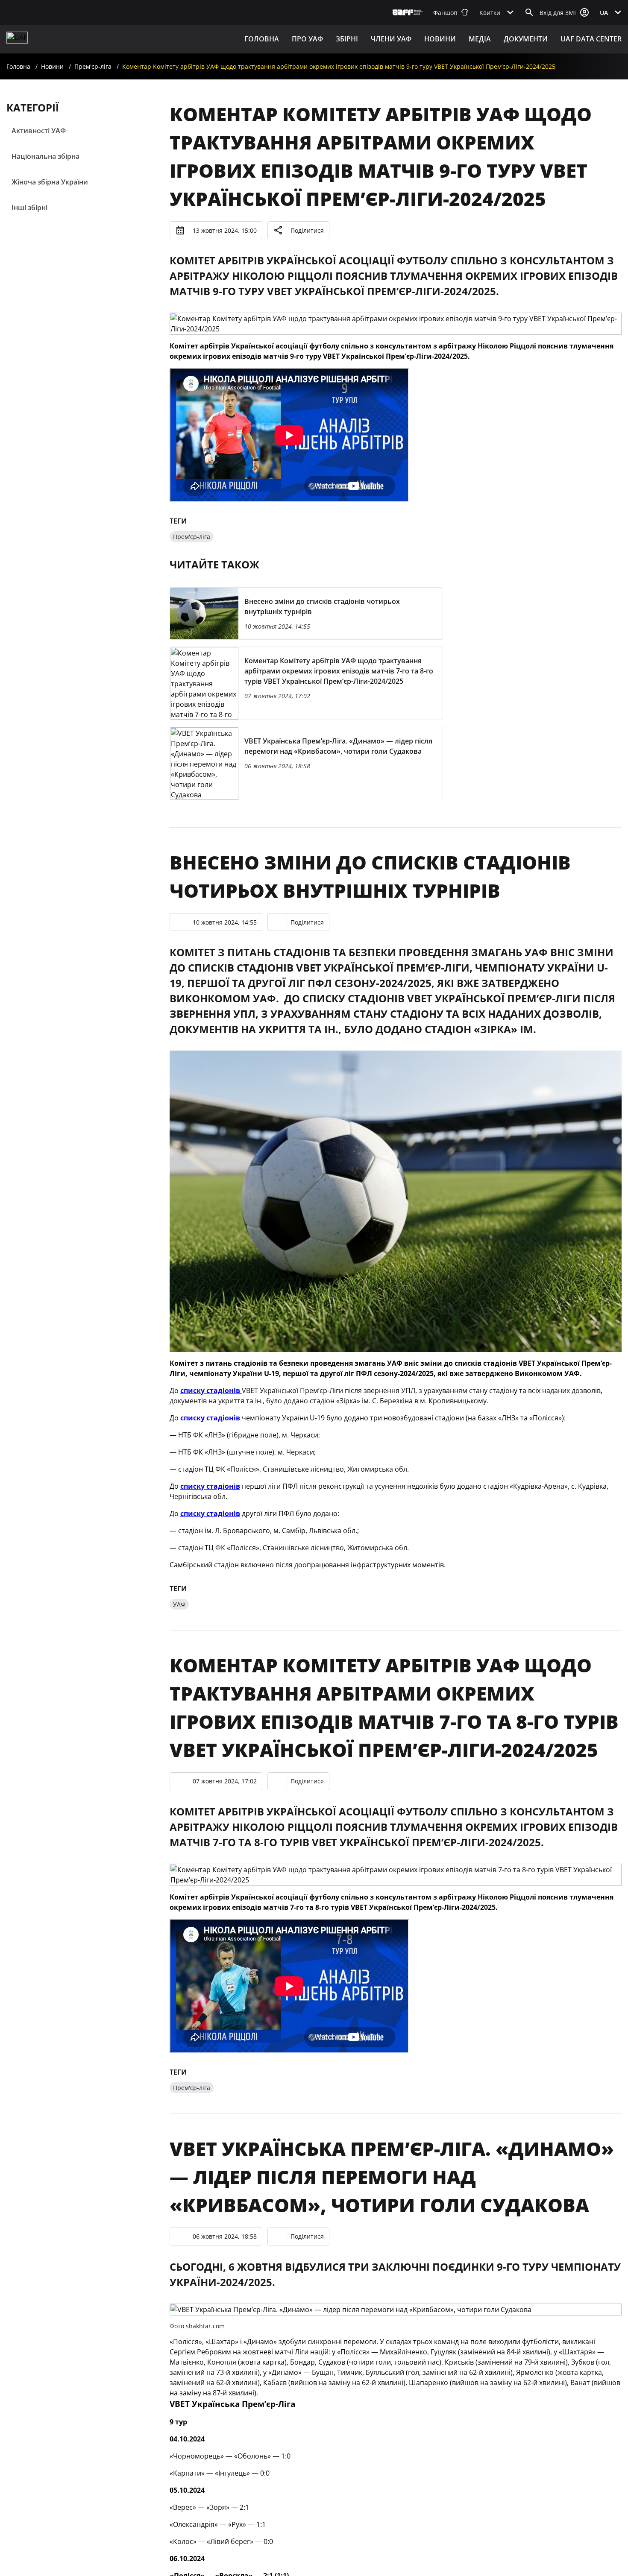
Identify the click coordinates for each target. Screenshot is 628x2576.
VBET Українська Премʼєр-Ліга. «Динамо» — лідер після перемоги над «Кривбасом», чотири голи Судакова (392, 2177)
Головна (262, 39)
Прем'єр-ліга (93, 66)
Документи (526, 39)
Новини (440, 39)
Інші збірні (29, 208)
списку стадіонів (211, 1390)
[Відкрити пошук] (529, 12)
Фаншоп (445, 13)
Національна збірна (45, 156)
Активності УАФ (39, 131)
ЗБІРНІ (347, 39)
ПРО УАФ (307, 39)
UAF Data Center (591, 39)
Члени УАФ (391, 39)
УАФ (179, 1604)
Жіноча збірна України (50, 182)
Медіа (480, 39)
